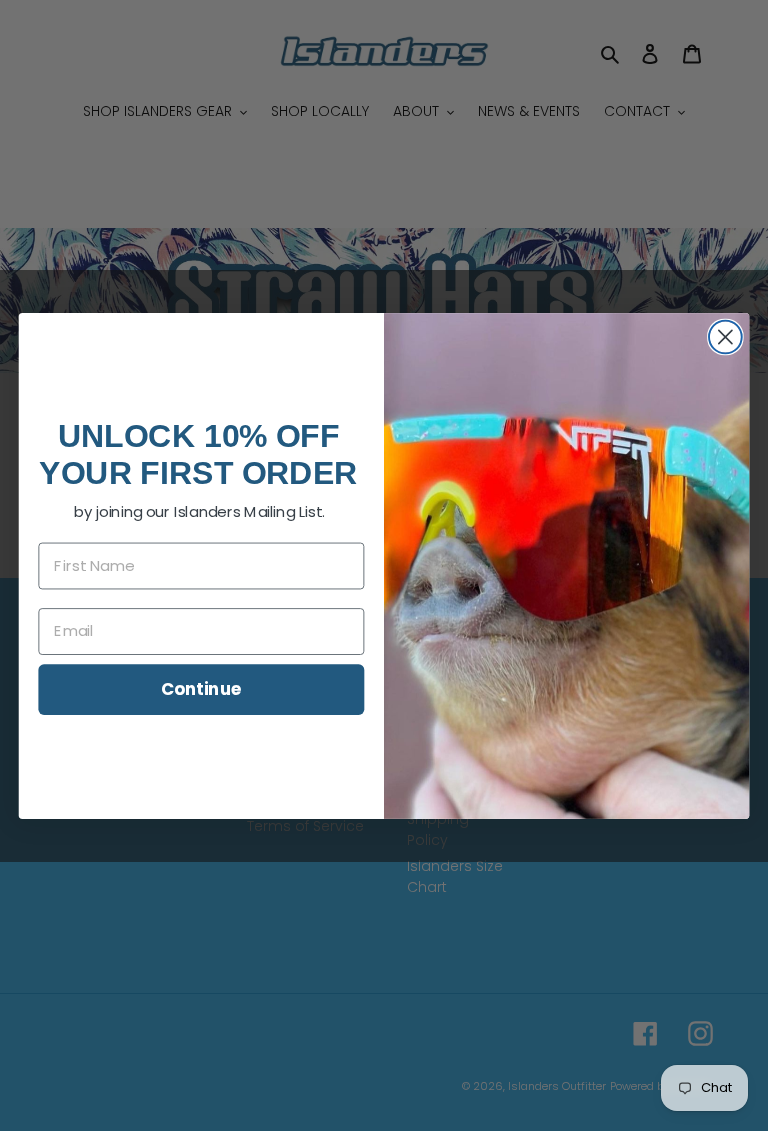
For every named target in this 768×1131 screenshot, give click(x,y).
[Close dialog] (725, 336)
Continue (201, 687)
